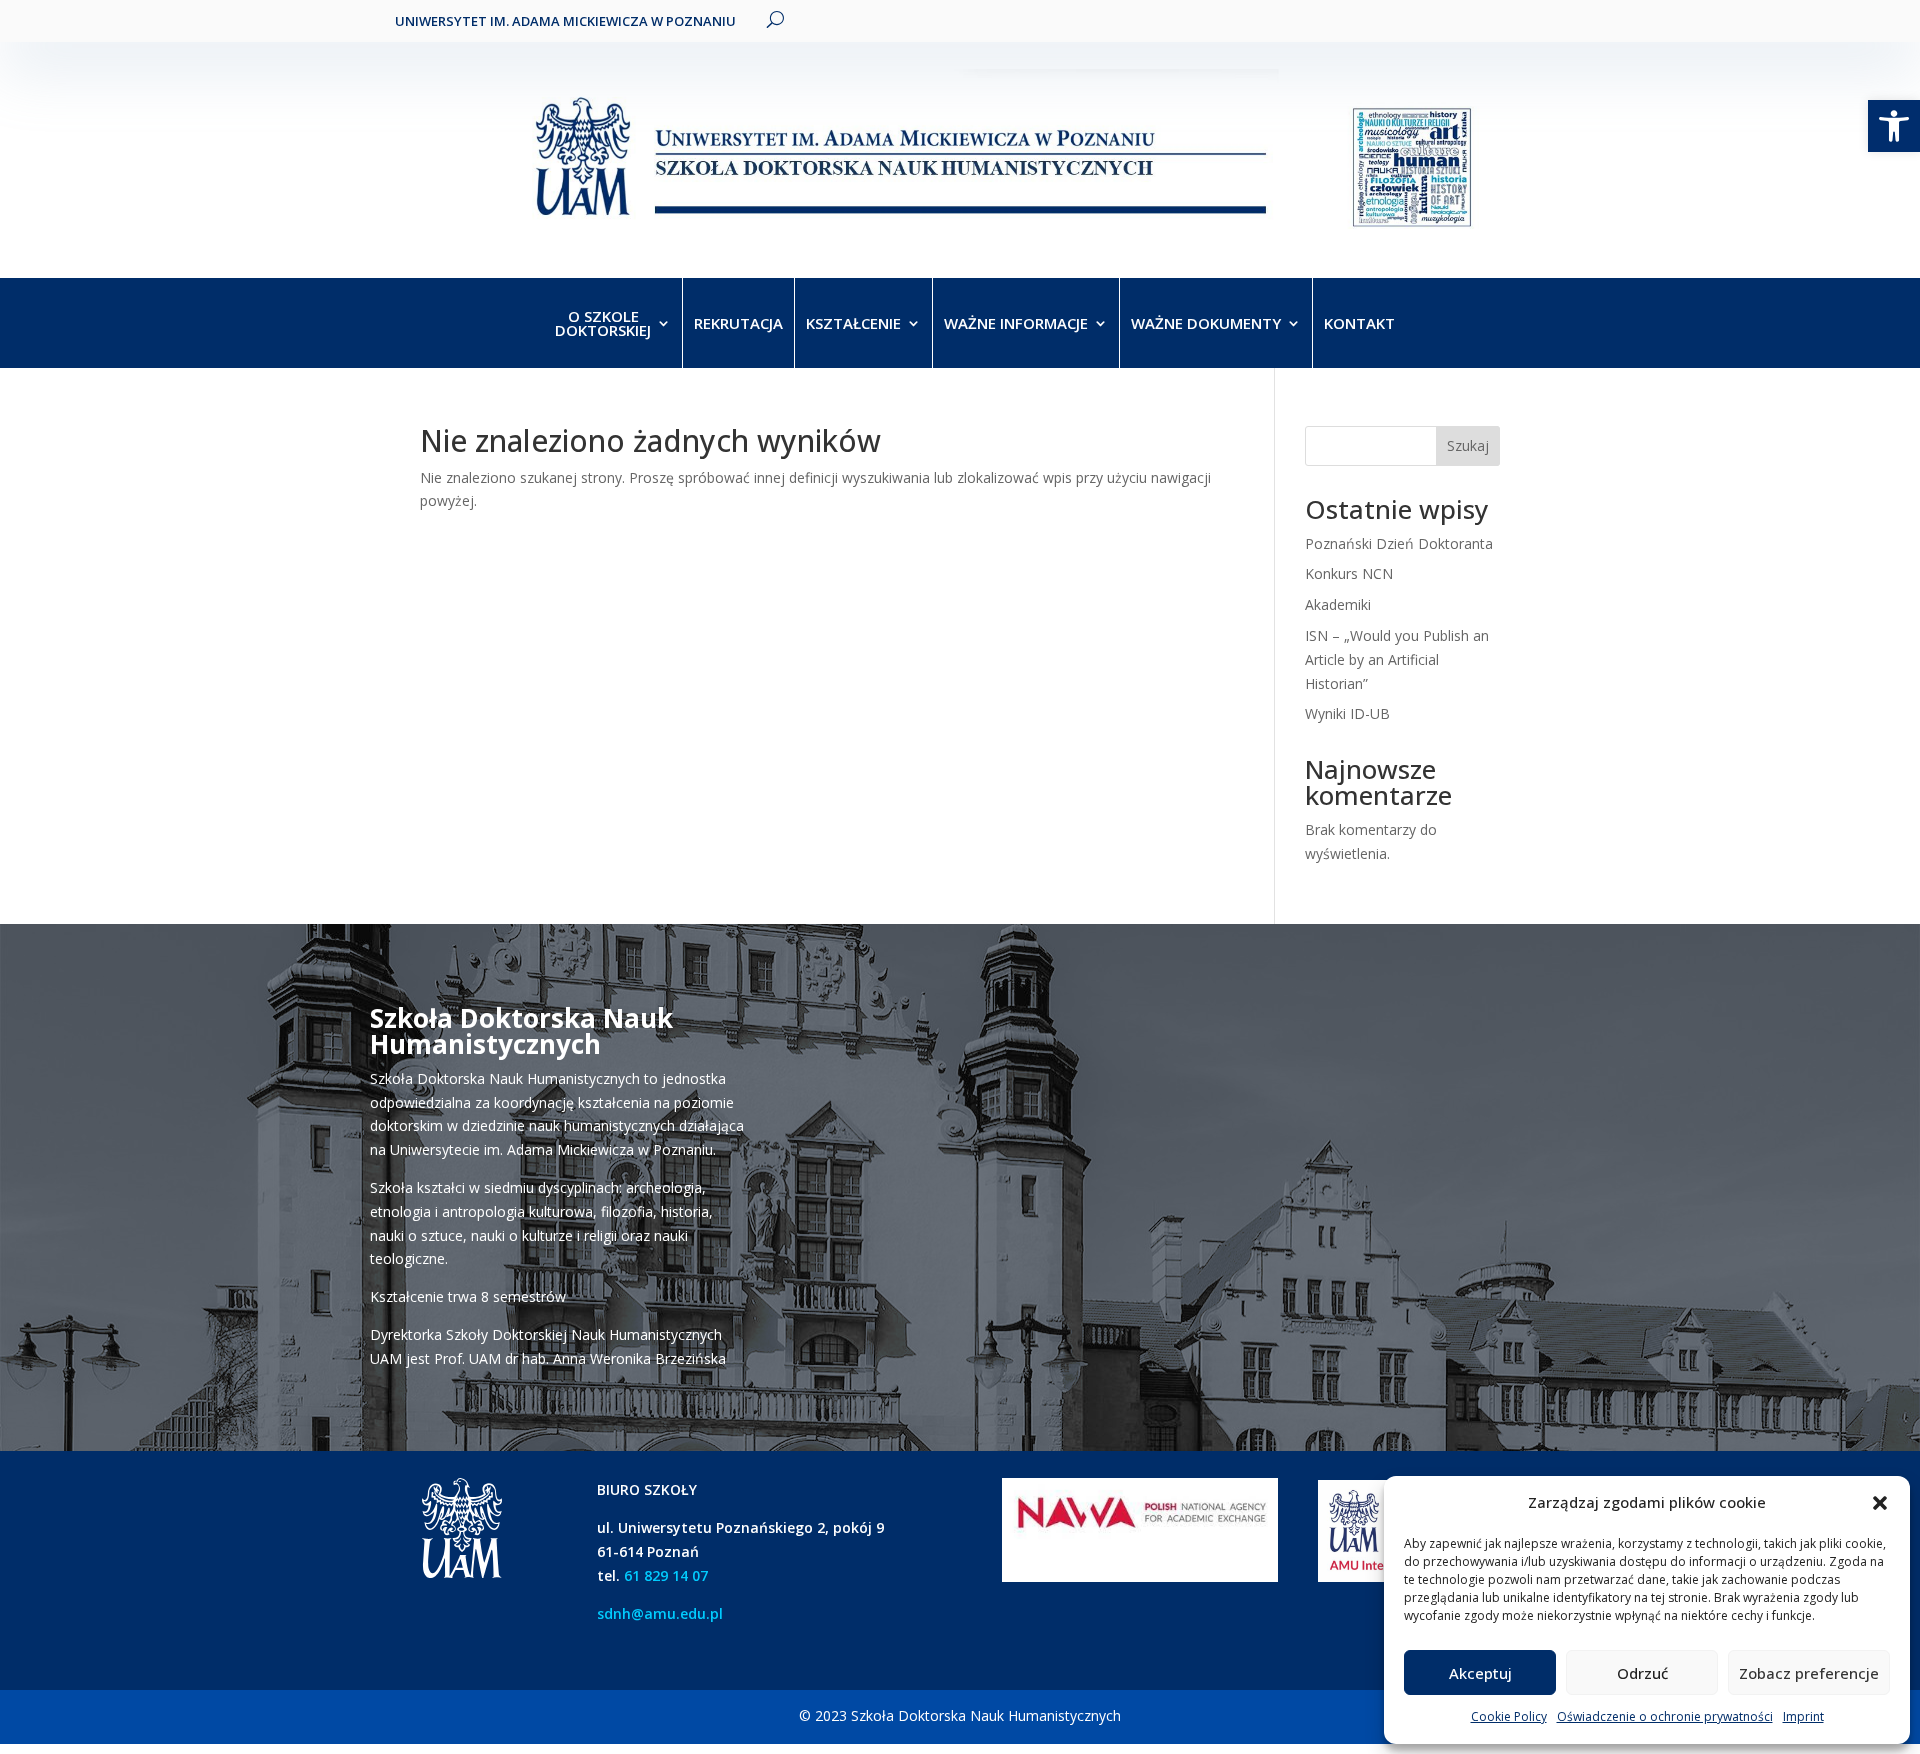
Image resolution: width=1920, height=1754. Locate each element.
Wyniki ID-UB (1347, 713)
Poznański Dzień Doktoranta (1399, 543)
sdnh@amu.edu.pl (660, 1613)
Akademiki (1338, 604)
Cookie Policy (1509, 1716)
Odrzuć (1642, 1673)
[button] (1880, 1503)
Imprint (1803, 1716)
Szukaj (1468, 445)
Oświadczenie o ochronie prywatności (1665, 1716)
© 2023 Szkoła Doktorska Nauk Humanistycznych (960, 1715)
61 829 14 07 (666, 1575)
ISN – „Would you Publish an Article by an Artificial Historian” (1397, 659)
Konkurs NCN (1349, 573)
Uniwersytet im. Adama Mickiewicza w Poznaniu (565, 21)
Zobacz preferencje (1809, 1673)
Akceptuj (1480, 1673)
